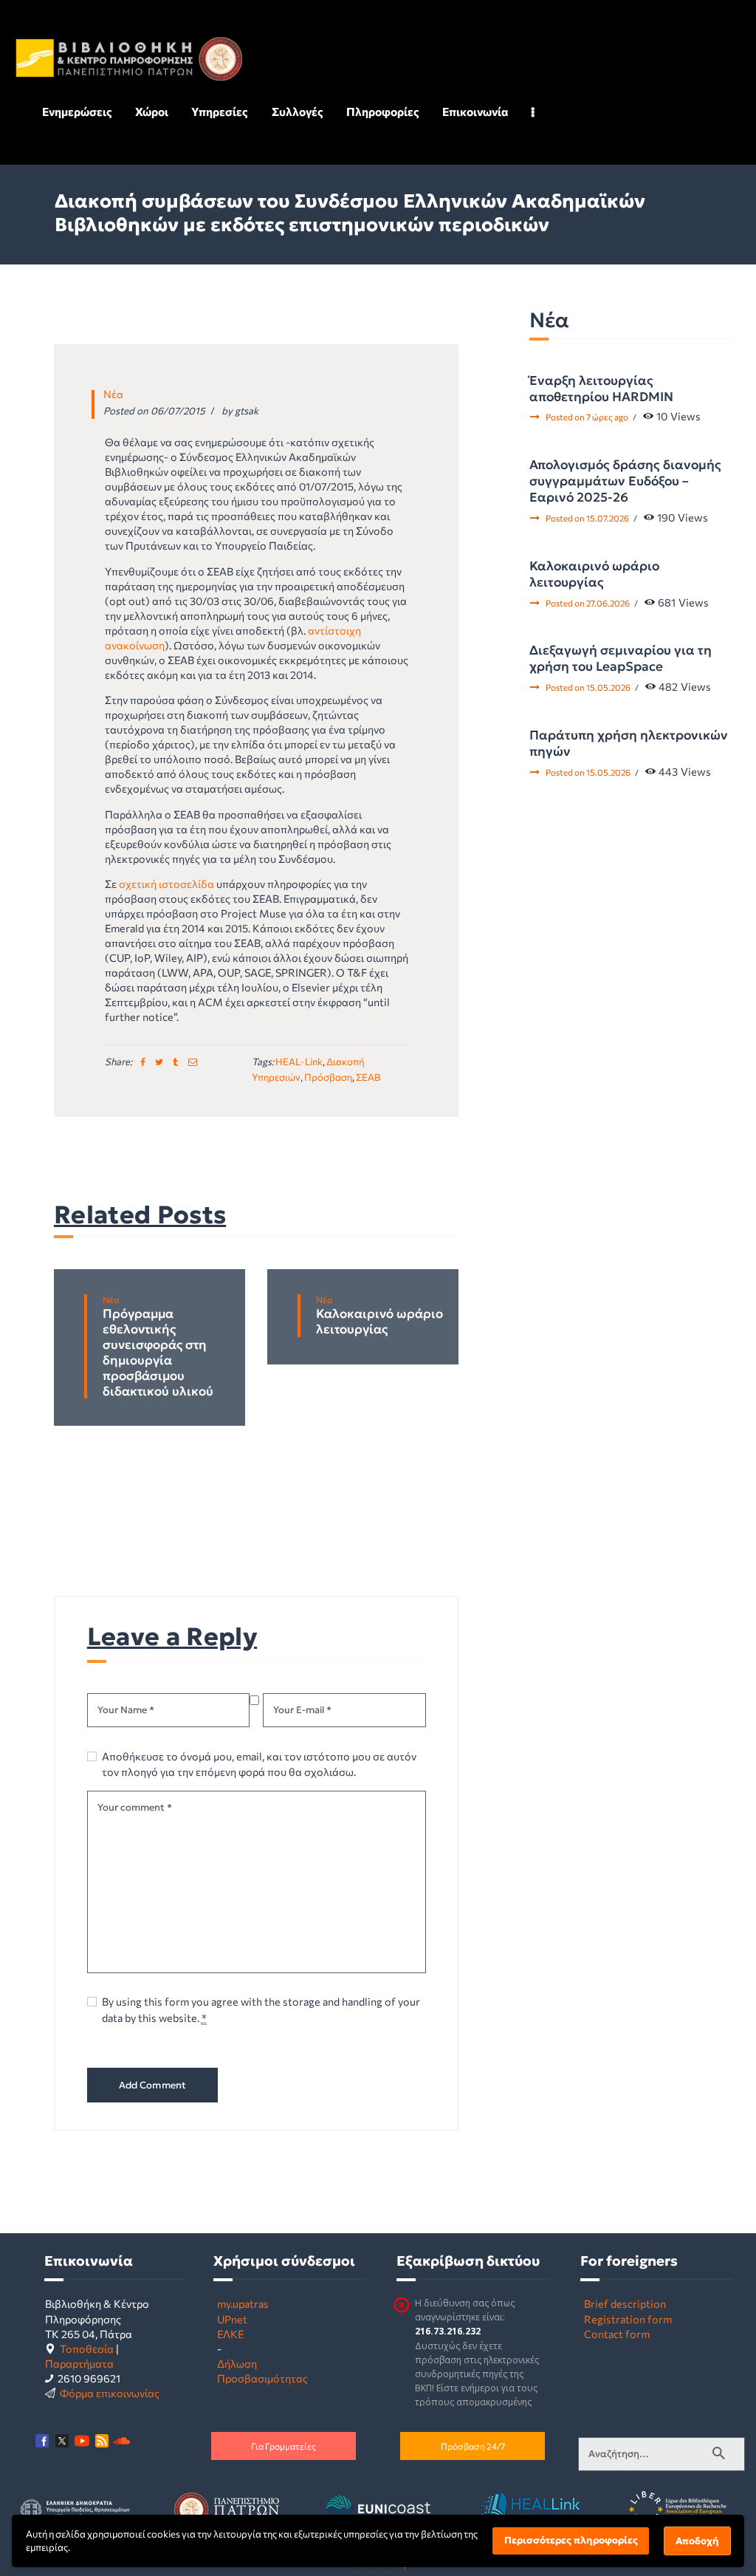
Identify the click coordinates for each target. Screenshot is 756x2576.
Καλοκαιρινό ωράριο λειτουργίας (379, 1322)
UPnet (232, 2319)
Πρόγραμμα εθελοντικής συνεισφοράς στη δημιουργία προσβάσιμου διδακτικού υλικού (158, 1353)
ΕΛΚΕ (230, 2334)
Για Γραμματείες (283, 2446)
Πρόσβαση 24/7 (473, 2446)
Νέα (113, 394)
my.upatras (243, 2303)
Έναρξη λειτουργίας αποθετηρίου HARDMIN (601, 389)
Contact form (617, 2334)
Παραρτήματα (79, 2363)
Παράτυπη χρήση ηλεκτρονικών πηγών (629, 743)
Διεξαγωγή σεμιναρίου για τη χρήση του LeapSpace (621, 658)
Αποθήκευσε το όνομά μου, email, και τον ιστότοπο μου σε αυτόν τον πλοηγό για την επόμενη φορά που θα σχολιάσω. (259, 1764)
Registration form (628, 2319)
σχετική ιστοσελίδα (166, 884)
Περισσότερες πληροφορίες (571, 2540)
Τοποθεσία (87, 2348)
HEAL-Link (299, 1062)
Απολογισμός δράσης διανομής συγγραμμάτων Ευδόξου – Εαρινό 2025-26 (625, 481)
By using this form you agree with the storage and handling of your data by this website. (261, 2009)
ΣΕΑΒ (368, 1077)
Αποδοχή (697, 2541)
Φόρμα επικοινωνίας (110, 2393)
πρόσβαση (328, 1077)
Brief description (625, 2303)
